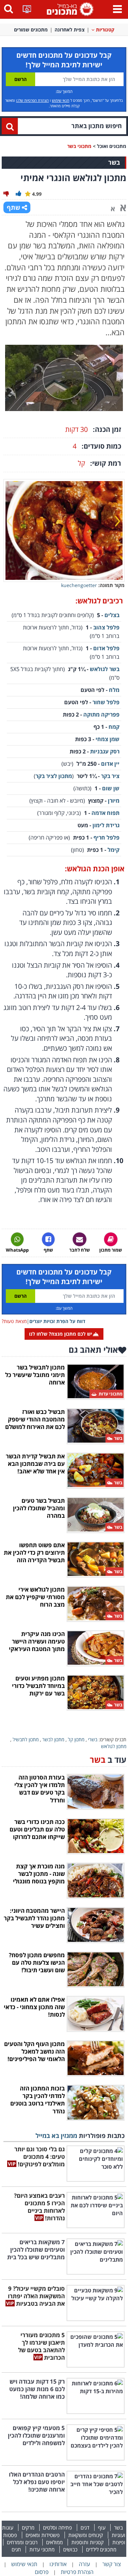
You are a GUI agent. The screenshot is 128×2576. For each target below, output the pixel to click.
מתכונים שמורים (31, 30)
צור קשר (112, 2564)
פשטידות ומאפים (43, 2535)
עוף (102, 2527)
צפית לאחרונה (70, 30)
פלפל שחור (106, 702)
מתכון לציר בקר (54, 776)
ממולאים (54, 2542)
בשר (118, 2527)
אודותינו (58, 2564)
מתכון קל (76, 1739)
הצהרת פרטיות (77, 2572)
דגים (85, 2527)
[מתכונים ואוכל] (69, 9)
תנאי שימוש (61, 100)
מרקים (28, 2527)
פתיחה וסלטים (58, 2527)
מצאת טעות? (14, 1321)
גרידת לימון (106, 825)
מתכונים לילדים (101, 2549)
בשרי (93, 1739)
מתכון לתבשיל (26, 1739)
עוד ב (108, 1760)
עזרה (84, 2564)
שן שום (111, 788)
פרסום (42, 2572)
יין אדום (110, 764)
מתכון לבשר (53, 1739)
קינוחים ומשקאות (86, 2535)
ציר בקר (110, 776)
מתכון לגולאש (114, 1746)
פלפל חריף (106, 837)
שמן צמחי (108, 739)
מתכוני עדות (42, 2549)
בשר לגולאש (105, 669)
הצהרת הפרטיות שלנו (32, 100)
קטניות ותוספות (88, 2542)
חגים (16, 2549)
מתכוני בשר (79, 146)
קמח (114, 727)
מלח (114, 690)
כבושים (70, 2549)
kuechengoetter (79, 585)
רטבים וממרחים (22, 2542)
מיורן (114, 801)
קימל (113, 850)
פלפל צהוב (106, 627)
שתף (13, 207)
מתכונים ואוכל (112, 146)
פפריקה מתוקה (101, 714)
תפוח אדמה (105, 813)
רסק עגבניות (105, 751)
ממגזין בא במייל (56, 2136)
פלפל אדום (106, 648)
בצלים (112, 615)
